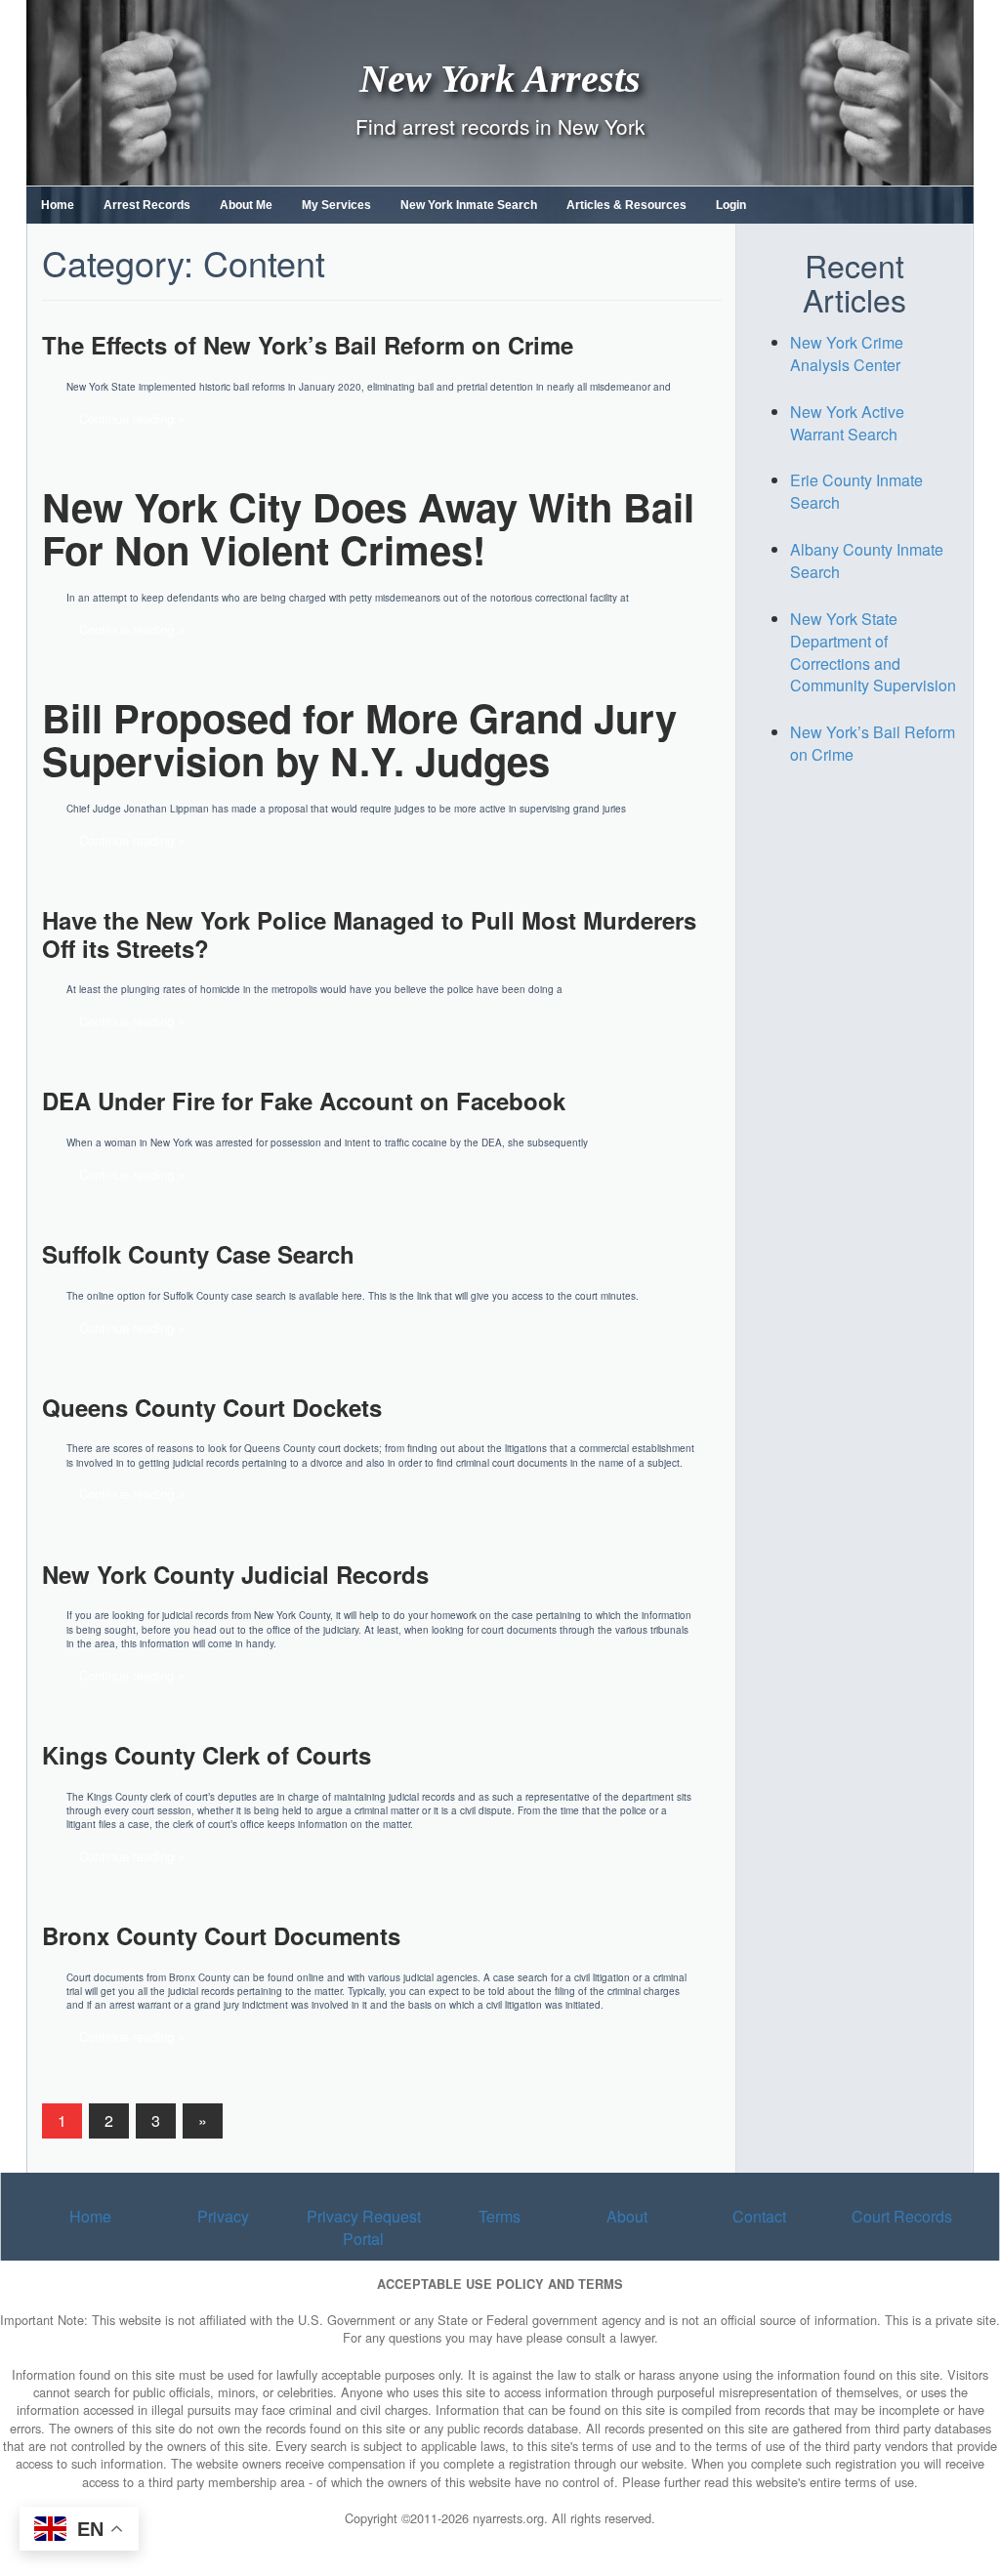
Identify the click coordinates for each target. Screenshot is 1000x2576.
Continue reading (126, 418)
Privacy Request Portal (364, 2227)
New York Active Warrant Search (847, 423)
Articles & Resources (626, 205)
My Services (336, 205)
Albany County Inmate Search (867, 561)
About (627, 2216)
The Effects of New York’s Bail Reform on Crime (308, 345)
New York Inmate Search (469, 205)
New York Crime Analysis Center (847, 353)
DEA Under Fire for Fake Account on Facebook (304, 1101)
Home (58, 205)
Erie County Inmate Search (856, 491)
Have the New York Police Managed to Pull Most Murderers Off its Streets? (369, 934)
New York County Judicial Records (235, 1574)
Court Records (902, 2216)
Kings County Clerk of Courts (207, 1755)
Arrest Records (147, 205)
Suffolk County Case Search (198, 1254)
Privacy (223, 2216)
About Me (246, 205)
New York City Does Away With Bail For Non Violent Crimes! (368, 528)
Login (731, 205)
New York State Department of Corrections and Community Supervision (873, 652)
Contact (759, 2216)
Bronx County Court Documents (221, 1935)
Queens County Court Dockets (212, 1407)
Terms (500, 2216)
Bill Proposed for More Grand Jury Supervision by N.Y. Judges (359, 739)
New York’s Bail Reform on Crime (873, 743)
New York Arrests (500, 78)
